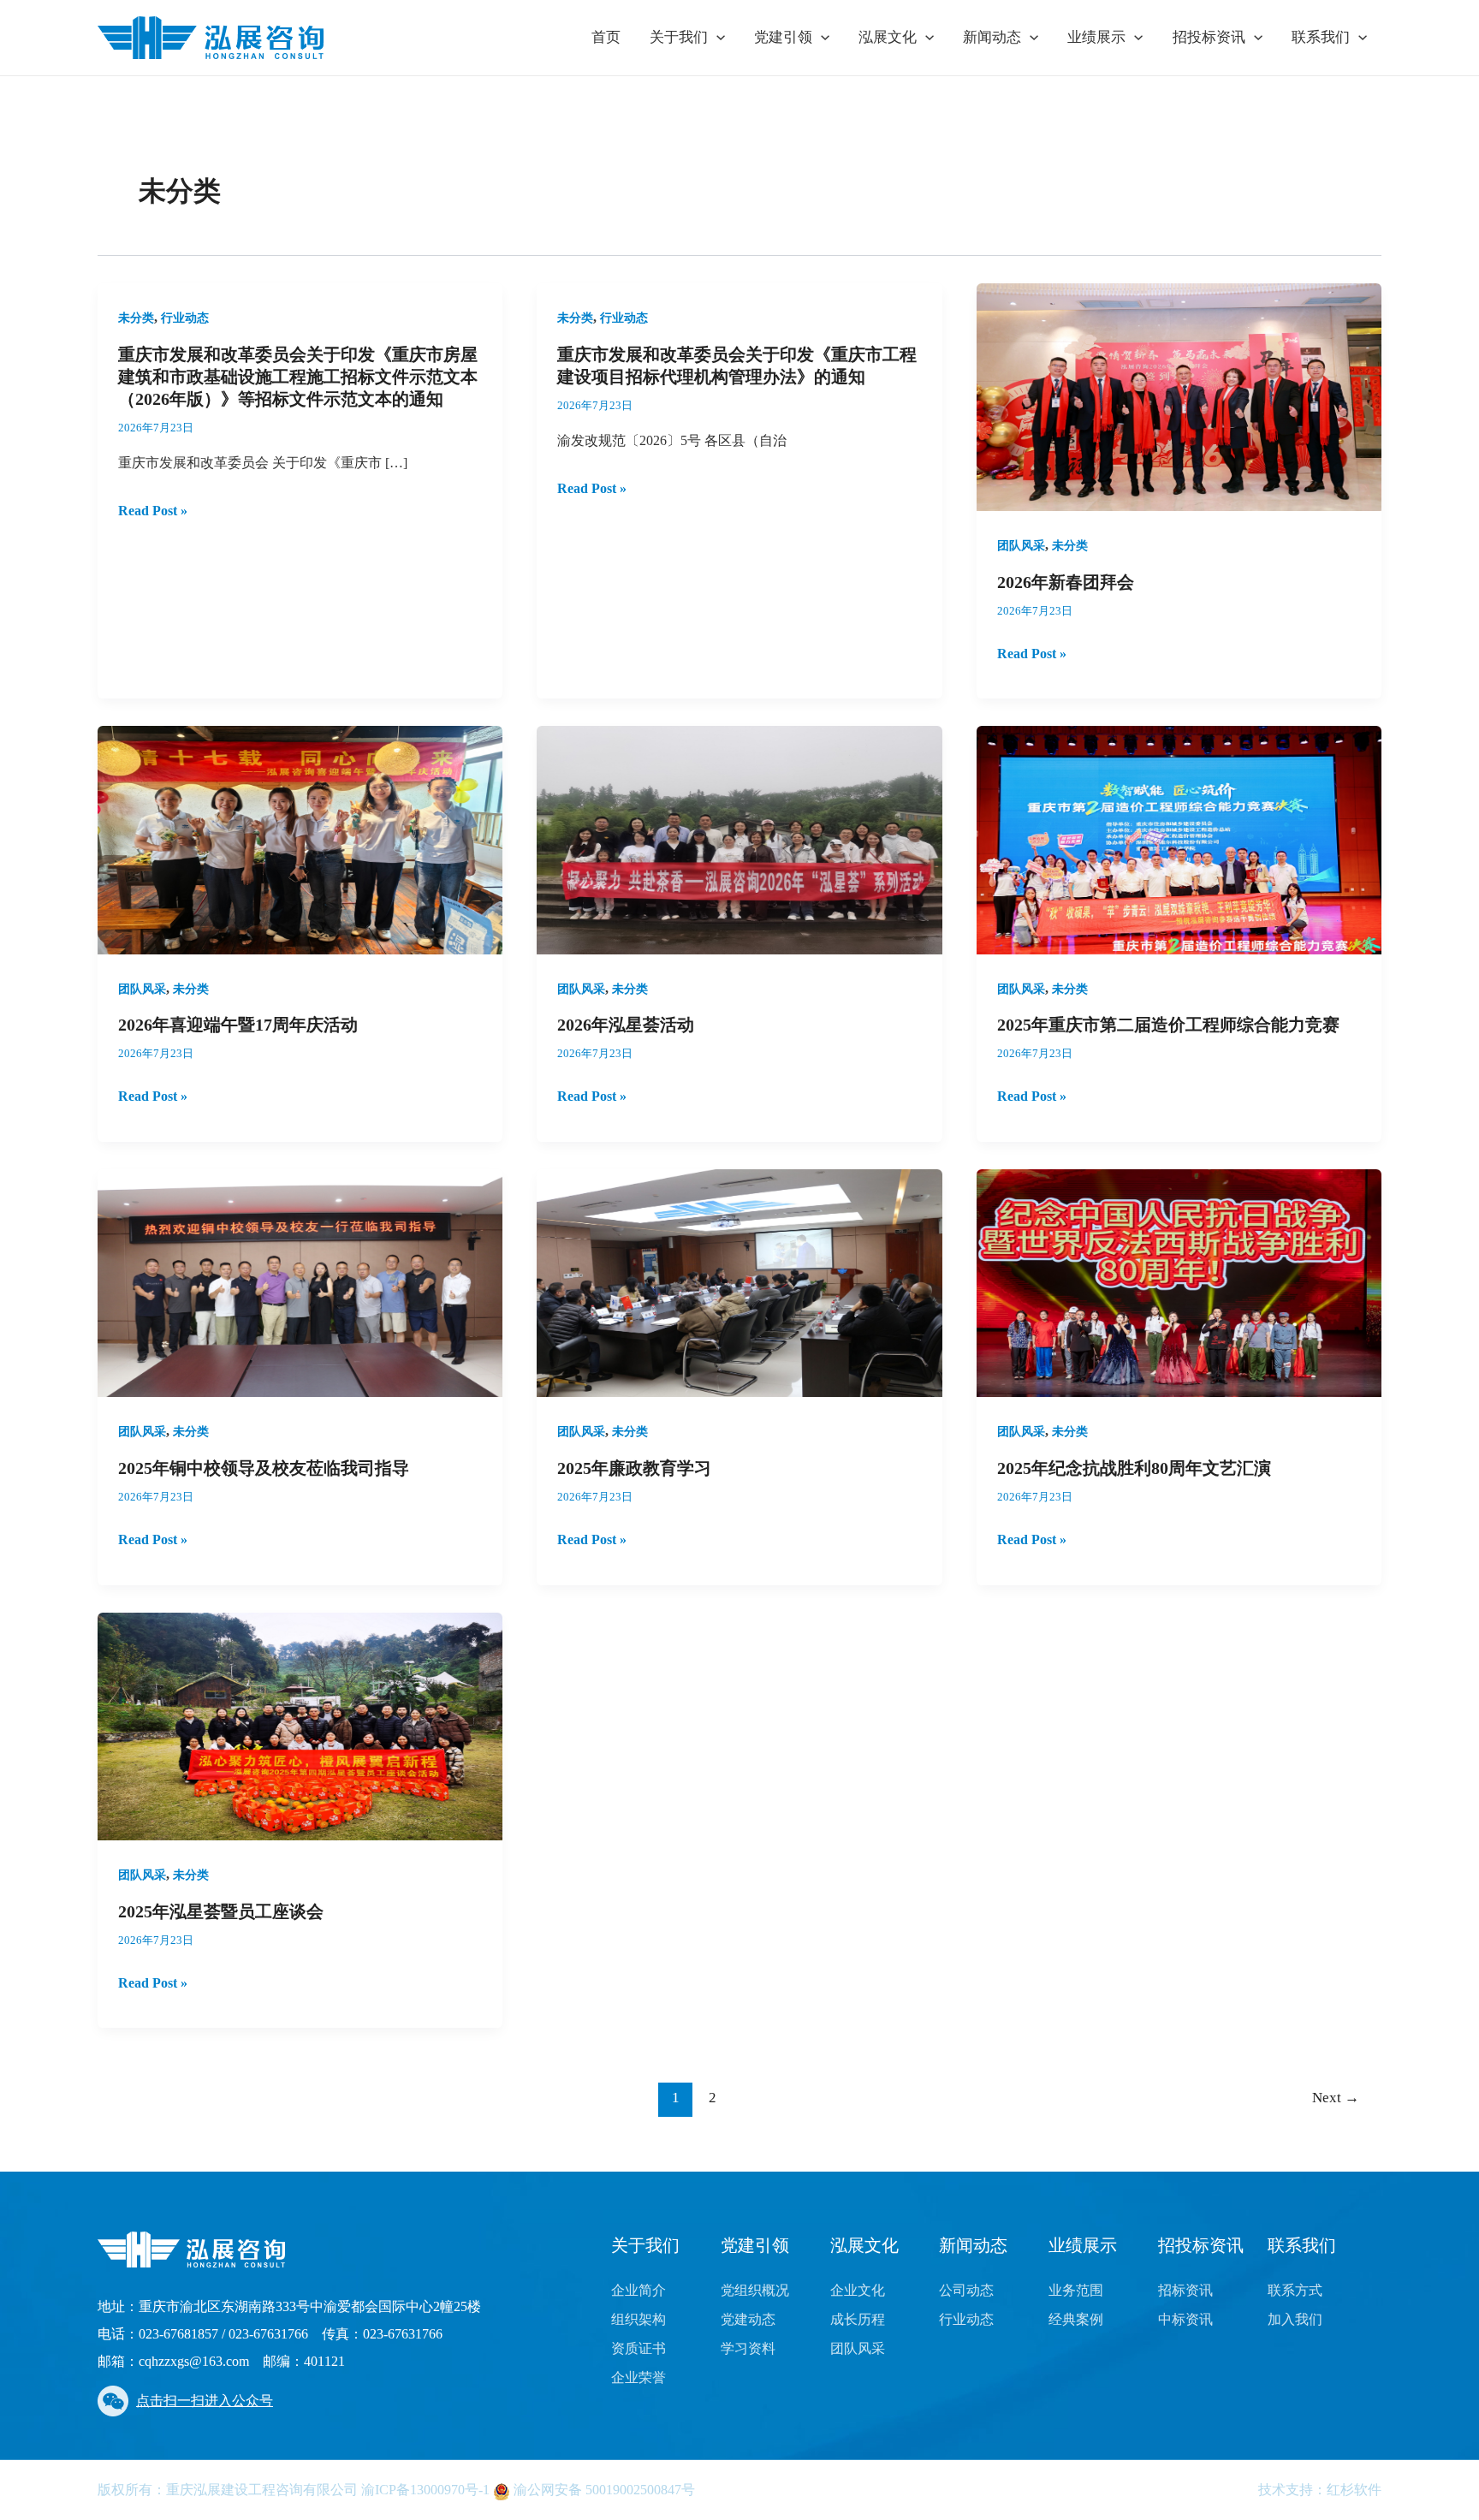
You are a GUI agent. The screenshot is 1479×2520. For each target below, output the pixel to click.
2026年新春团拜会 (1066, 582)
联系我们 (1321, 37)
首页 (606, 37)
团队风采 (1021, 546)
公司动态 (966, 2290)
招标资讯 (1185, 2290)
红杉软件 (1354, 2490)
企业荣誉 (639, 2377)
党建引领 (783, 37)
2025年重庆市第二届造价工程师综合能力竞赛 (1168, 1025)
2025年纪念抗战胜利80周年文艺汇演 (1134, 1468)
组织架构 (639, 2319)
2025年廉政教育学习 (634, 1468)
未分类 (136, 318)
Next (1336, 2098)
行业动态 (185, 318)
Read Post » (153, 511)
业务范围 (1076, 2290)
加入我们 (1295, 2319)
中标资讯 (1185, 2319)
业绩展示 (1096, 37)
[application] (716, 38)
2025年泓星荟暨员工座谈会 (221, 1911)
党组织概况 (755, 2290)
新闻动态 (992, 37)
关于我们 (679, 37)
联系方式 (1295, 2290)
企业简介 (639, 2290)
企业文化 (858, 2290)
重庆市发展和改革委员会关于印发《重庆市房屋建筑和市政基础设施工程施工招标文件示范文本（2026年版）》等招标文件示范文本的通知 (298, 377)
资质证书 (639, 2348)
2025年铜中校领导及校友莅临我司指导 (264, 1468)
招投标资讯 (1209, 37)
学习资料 (748, 2348)
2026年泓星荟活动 (626, 1025)
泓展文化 (888, 37)
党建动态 (748, 2319)
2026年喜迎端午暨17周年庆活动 (238, 1025)
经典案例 (1076, 2319)
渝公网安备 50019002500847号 (603, 2490)
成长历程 (858, 2319)
